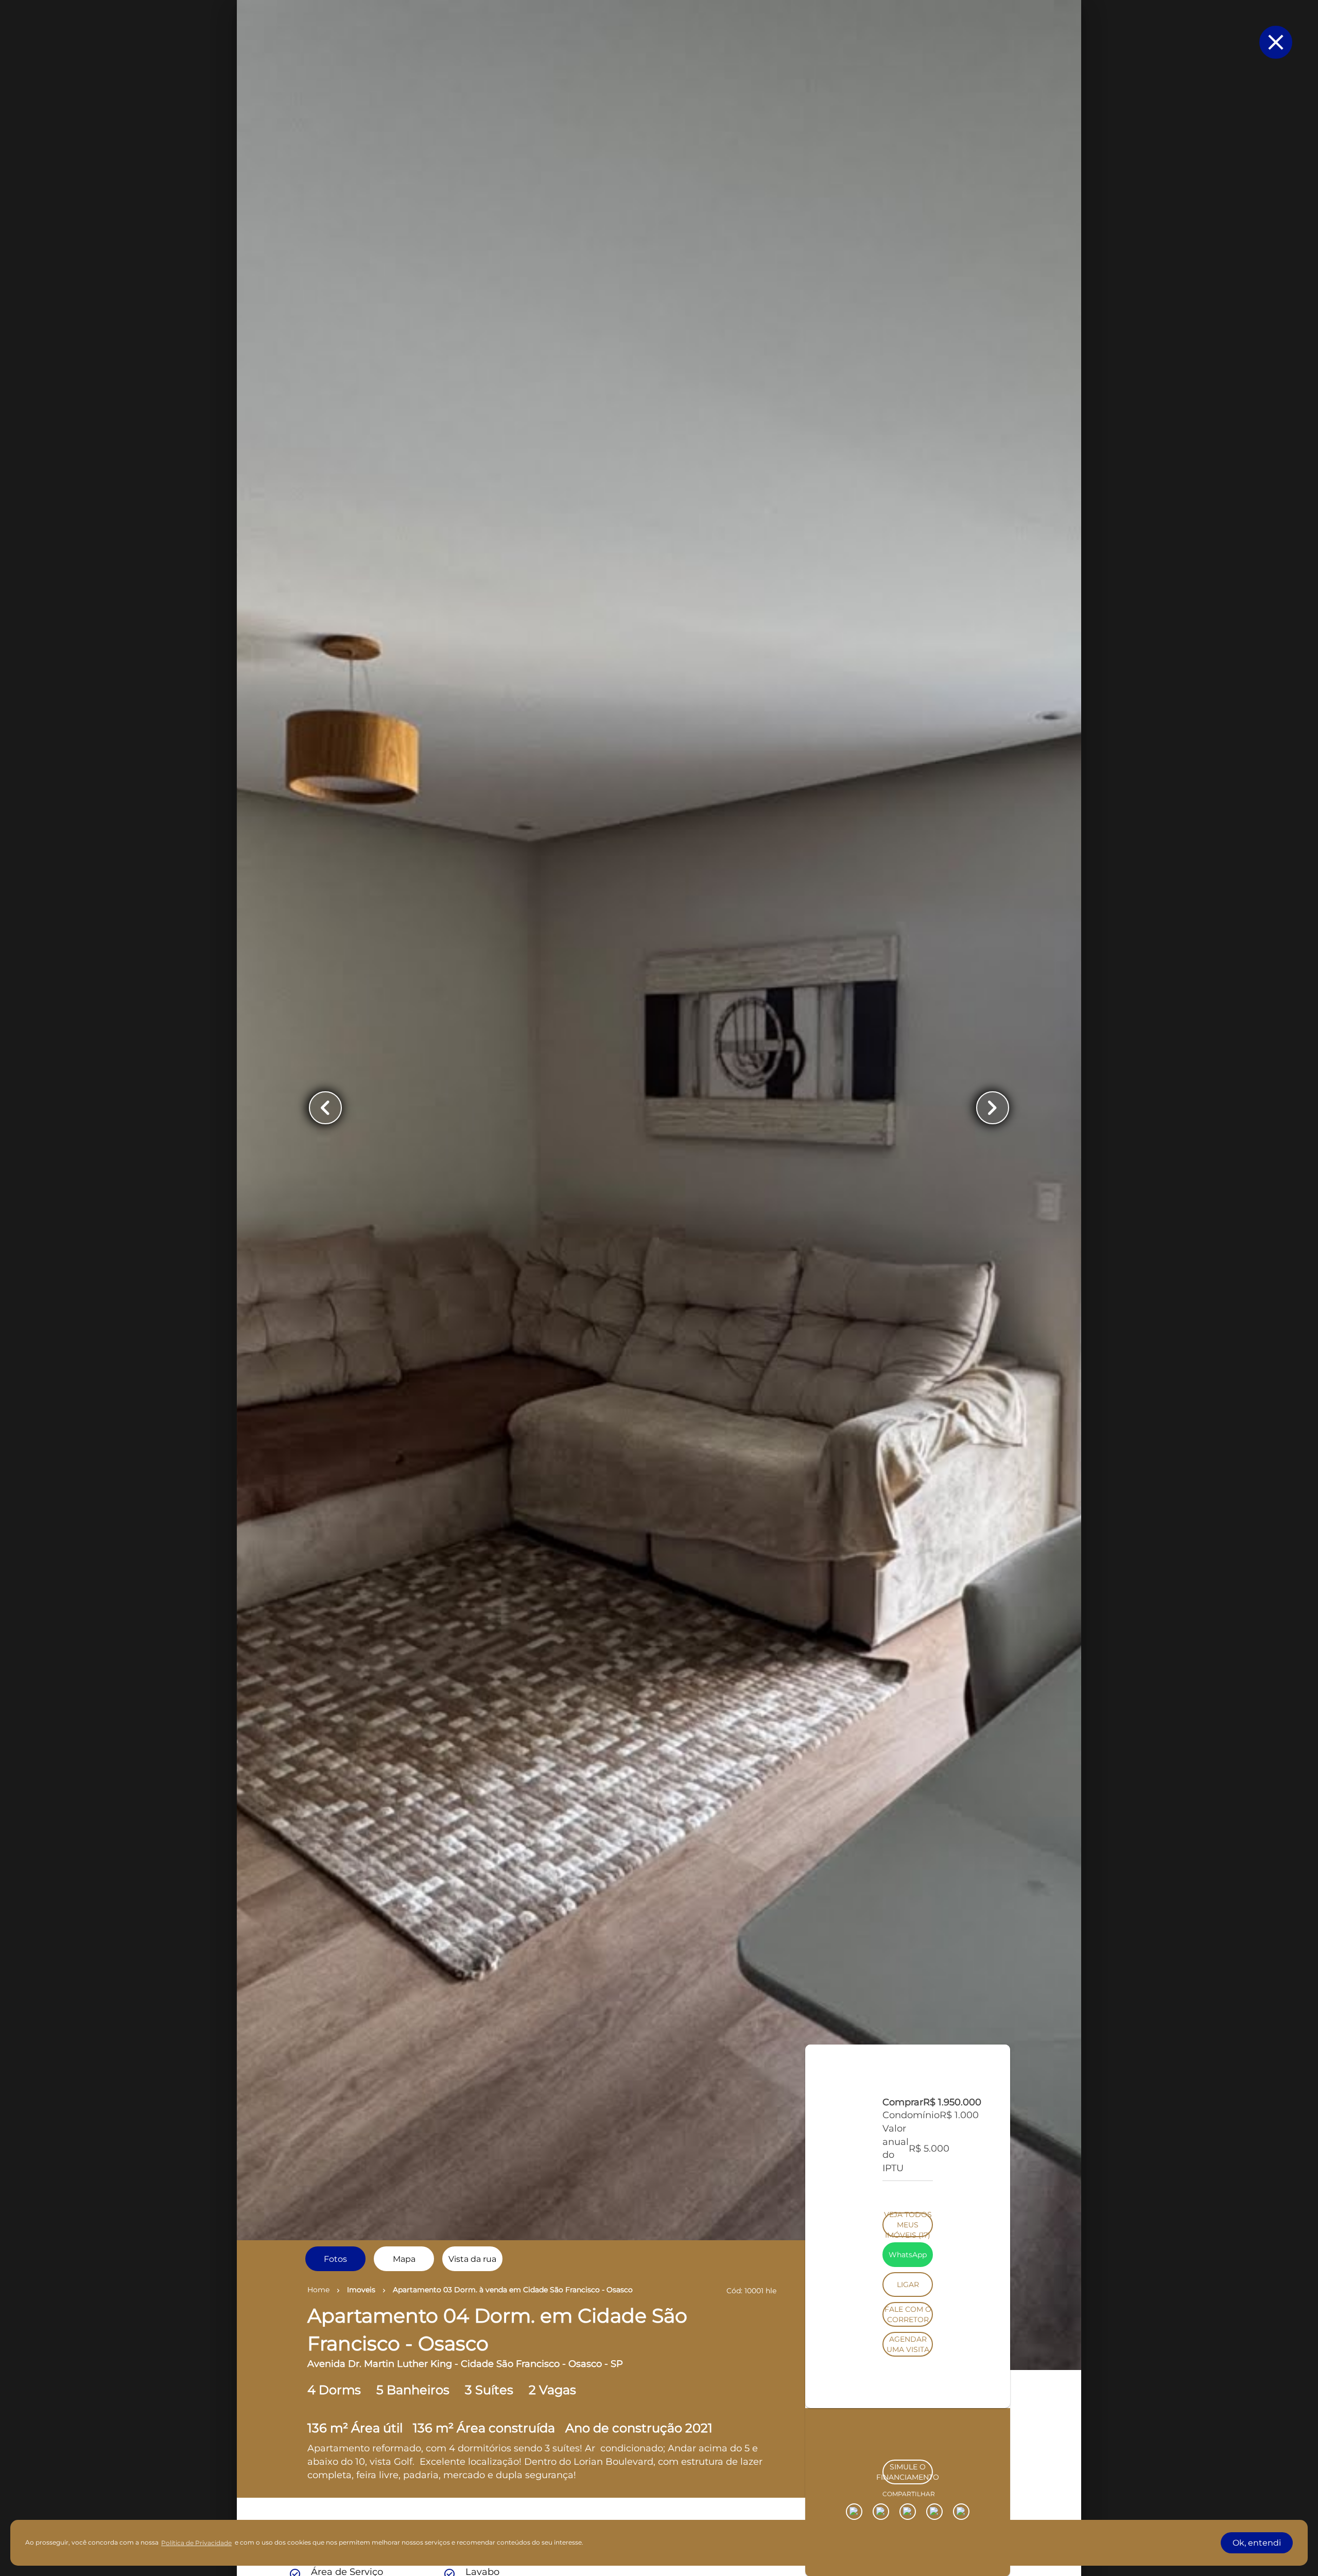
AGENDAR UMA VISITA (908, 2489)
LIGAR (908, 2430)
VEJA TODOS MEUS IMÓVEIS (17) (908, 2370)
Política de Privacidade (196, 2543)
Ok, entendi (1257, 2543)
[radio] (335, 2259)
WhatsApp (908, 2400)
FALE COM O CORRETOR (908, 2460)
